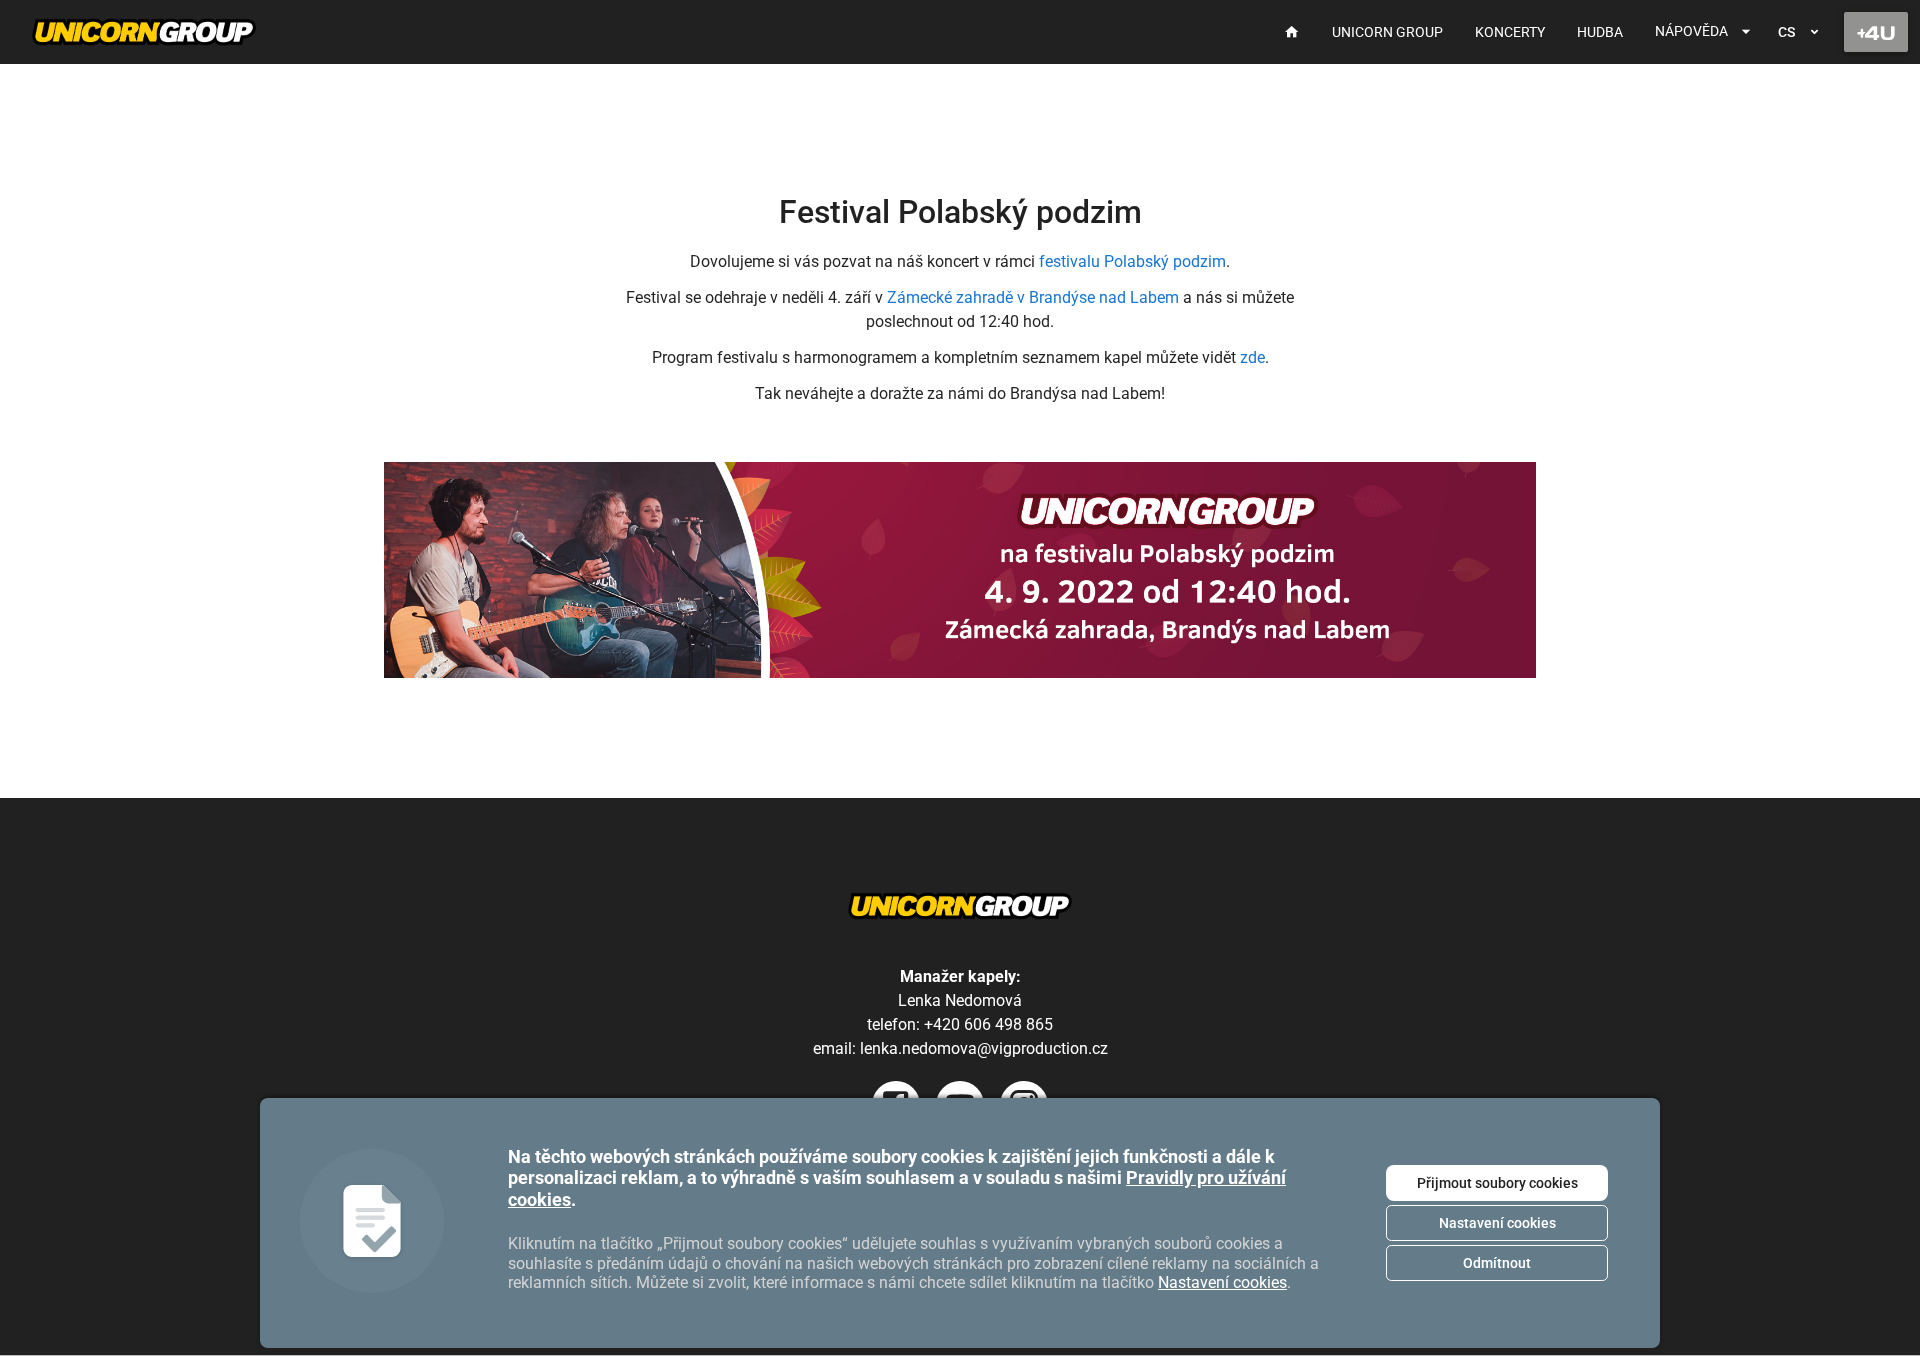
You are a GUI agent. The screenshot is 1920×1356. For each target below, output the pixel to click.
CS (1786, 32)
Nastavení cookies (1497, 1223)
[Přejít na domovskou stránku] (144, 32)
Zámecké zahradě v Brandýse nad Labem (1033, 297)
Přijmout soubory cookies (1497, 1183)
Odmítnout (1497, 1263)
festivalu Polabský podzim (1132, 261)
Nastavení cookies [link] (1222, 1282)
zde (1252, 357)
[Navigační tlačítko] (1876, 32)
